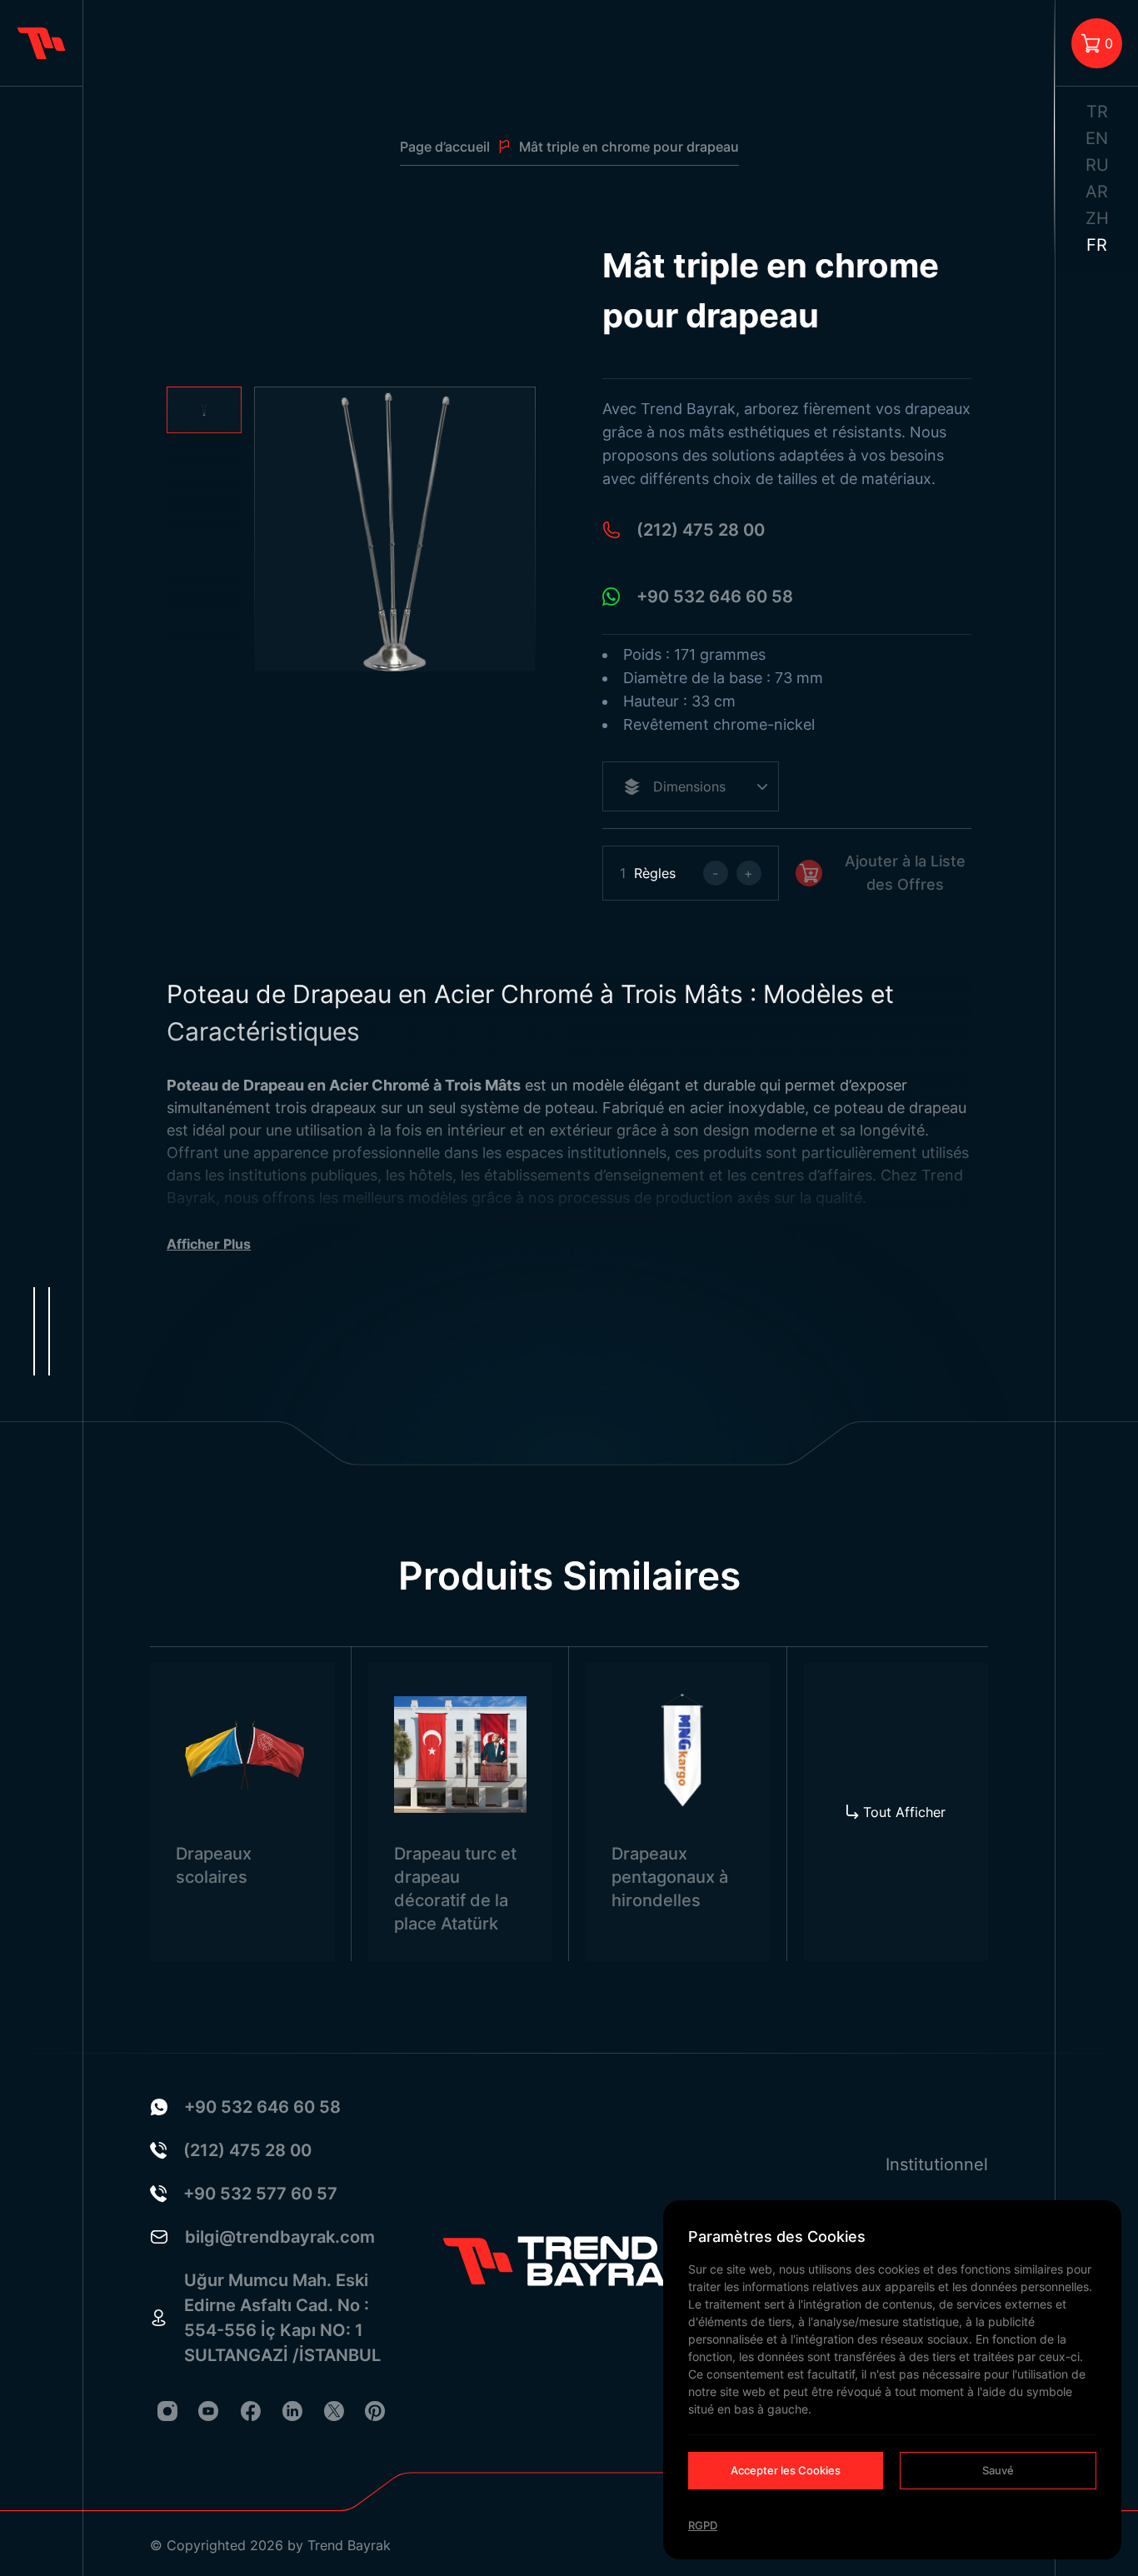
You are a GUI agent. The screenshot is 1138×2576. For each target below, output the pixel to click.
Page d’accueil (445, 147)
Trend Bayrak (349, 2545)
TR (1097, 112)
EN (1097, 138)
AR (1097, 192)
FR (1097, 245)
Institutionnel (937, 2164)
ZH (1097, 218)
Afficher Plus (209, 1244)
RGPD (703, 2525)
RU (1097, 165)
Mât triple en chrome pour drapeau (629, 147)
